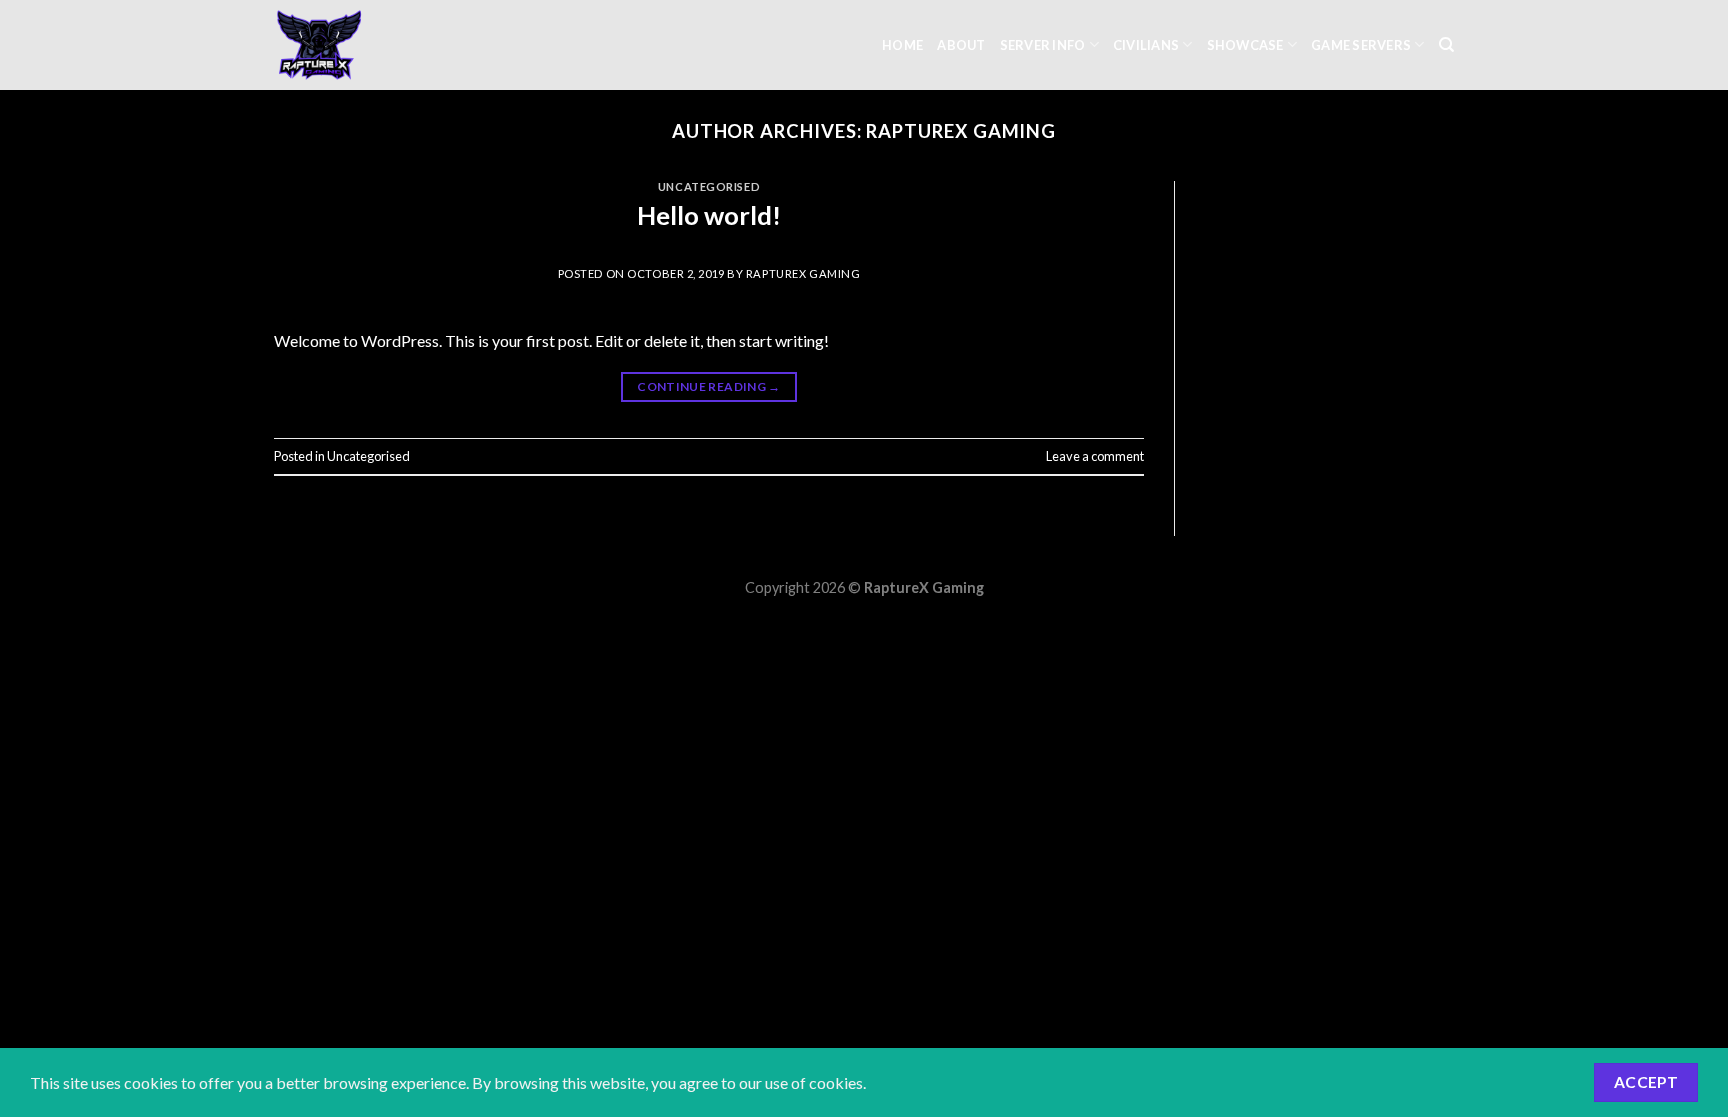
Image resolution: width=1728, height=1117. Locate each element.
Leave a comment (1095, 456)
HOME (902, 45)
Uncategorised (709, 186)
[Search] (1446, 45)
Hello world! (709, 215)
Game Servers (1361, 45)
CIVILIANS (1146, 45)
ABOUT (961, 45)
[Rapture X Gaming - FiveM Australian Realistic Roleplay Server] (374, 45)
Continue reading (709, 386)
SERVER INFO (1043, 45)
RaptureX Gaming (961, 131)
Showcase (1245, 45)
